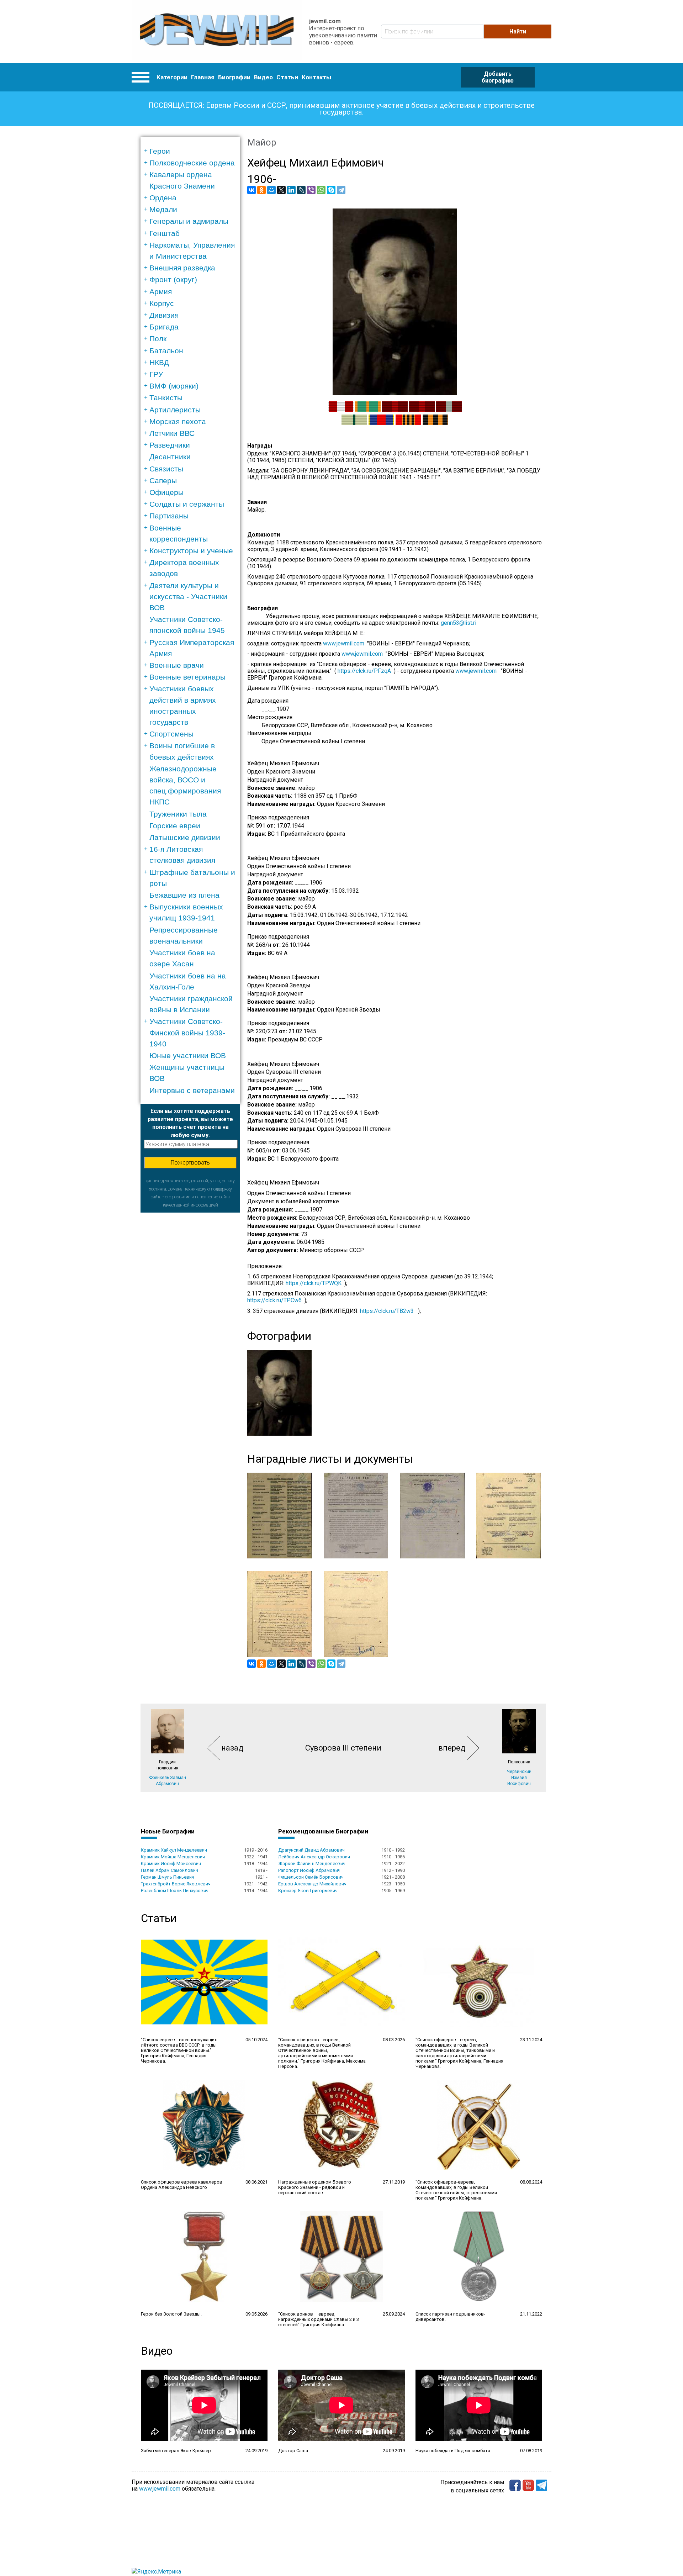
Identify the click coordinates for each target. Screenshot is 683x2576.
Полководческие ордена (192, 163)
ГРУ (156, 374)
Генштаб (165, 233)
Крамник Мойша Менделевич (173, 1857)
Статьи (287, 77)
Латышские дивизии (185, 837)
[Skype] (331, 190)
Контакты (316, 77)
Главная (203, 77)
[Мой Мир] (271, 190)
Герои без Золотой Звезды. (171, 2314)
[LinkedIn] (291, 190)
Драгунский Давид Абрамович (311, 1850)
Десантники (170, 457)
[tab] (193, 151)
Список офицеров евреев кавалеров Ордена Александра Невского (182, 2185)
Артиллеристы (175, 410)
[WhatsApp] (321, 190)
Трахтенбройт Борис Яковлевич (176, 1884)
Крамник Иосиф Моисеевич (171, 1864)
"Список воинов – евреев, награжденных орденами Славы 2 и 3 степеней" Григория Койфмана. (319, 2319)
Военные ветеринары (187, 677)
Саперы (163, 481)
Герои (160, 151)
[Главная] (217, 31)
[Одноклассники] (261, 190)
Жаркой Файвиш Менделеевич (312, 1864)
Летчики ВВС (172, 433)
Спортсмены (171, 734)
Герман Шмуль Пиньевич (168, 1877)
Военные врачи (177, 665)
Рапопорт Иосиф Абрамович (309, 1870)
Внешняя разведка (182, 268)
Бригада (164, 327)
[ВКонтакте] (252, 190)
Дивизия (164, 315)
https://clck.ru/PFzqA (364, 671)
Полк (158, 339)
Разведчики (170, 445)
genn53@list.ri (459, 623)
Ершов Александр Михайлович (312, 1884)
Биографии (234, 77)
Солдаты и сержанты (187, 504)
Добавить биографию (498, 77)
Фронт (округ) (173, 279)
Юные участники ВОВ (188, 1055)
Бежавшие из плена (184, 895)
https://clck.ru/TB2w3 (387, 1311)
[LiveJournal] (301, 190)
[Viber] (311, 190)
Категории (172, 77)
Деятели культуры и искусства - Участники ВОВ (188, 597)
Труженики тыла (178, 814)
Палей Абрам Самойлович (170, 1870)
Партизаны (169, 516)
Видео (263, 77)
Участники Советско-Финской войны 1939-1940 (187, 1032)
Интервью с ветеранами (192, 1090)
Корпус (162, 303)
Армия (161, 292)
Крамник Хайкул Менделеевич (174, 1850)
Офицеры (166, 492)
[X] (281, 190)
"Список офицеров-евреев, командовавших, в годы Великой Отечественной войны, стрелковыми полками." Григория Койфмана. (456, 2190)
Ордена (163, 198)
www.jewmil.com (345, 643)
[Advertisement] (190, 1319)
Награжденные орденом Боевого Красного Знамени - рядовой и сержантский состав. (315, 2187)
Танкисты (166, 398)
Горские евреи (175, 826)
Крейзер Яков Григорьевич (308, 1891)
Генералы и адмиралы (189, 221)
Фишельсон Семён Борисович (311, 1877)
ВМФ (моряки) (174, 386)
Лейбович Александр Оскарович (314, 1857)
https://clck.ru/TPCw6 (274, 1300)
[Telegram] (341, 190)
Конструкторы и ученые (191, 551)
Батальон (166, 351)
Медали (163, 209)
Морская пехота (178, 421)
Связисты (166, 469)
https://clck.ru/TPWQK (314, 1283)
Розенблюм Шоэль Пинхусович (175, 1891)
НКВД (159, 362)
